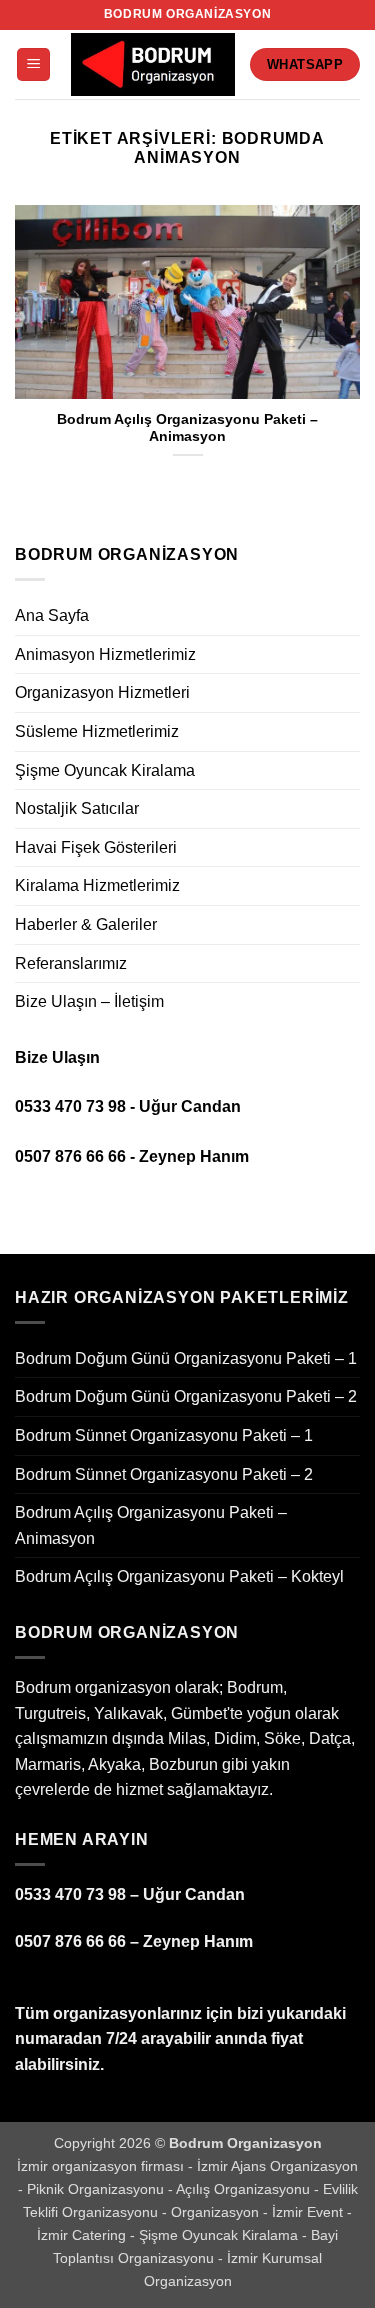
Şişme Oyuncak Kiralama (105, 770)
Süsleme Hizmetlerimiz (97, 731)
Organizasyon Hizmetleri (102, 692)
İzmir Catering (83, 2235)
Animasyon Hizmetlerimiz (105, 654)
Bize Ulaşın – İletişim (89, 1001)
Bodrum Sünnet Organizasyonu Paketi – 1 (164, 1435)
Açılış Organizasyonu (245, 2189)
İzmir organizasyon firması (102, 2166)
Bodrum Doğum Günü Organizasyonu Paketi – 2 (186, 1396)
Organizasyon (217, 2212)
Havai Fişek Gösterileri (96, 847)
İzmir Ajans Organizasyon (277, 2166)
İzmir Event (309, 2212)
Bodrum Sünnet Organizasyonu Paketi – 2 (164, 1474)
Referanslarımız (71, 963)
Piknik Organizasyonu (97, 2189)
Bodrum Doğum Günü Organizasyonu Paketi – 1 (186, 1358)
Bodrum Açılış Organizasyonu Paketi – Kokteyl (179, 1576)
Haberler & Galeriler (86, 924)
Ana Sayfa (52, 615)
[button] (33, 64)
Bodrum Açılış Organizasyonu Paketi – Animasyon (187, 428)
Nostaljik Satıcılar (77, 808)
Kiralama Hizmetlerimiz (97, 885)
